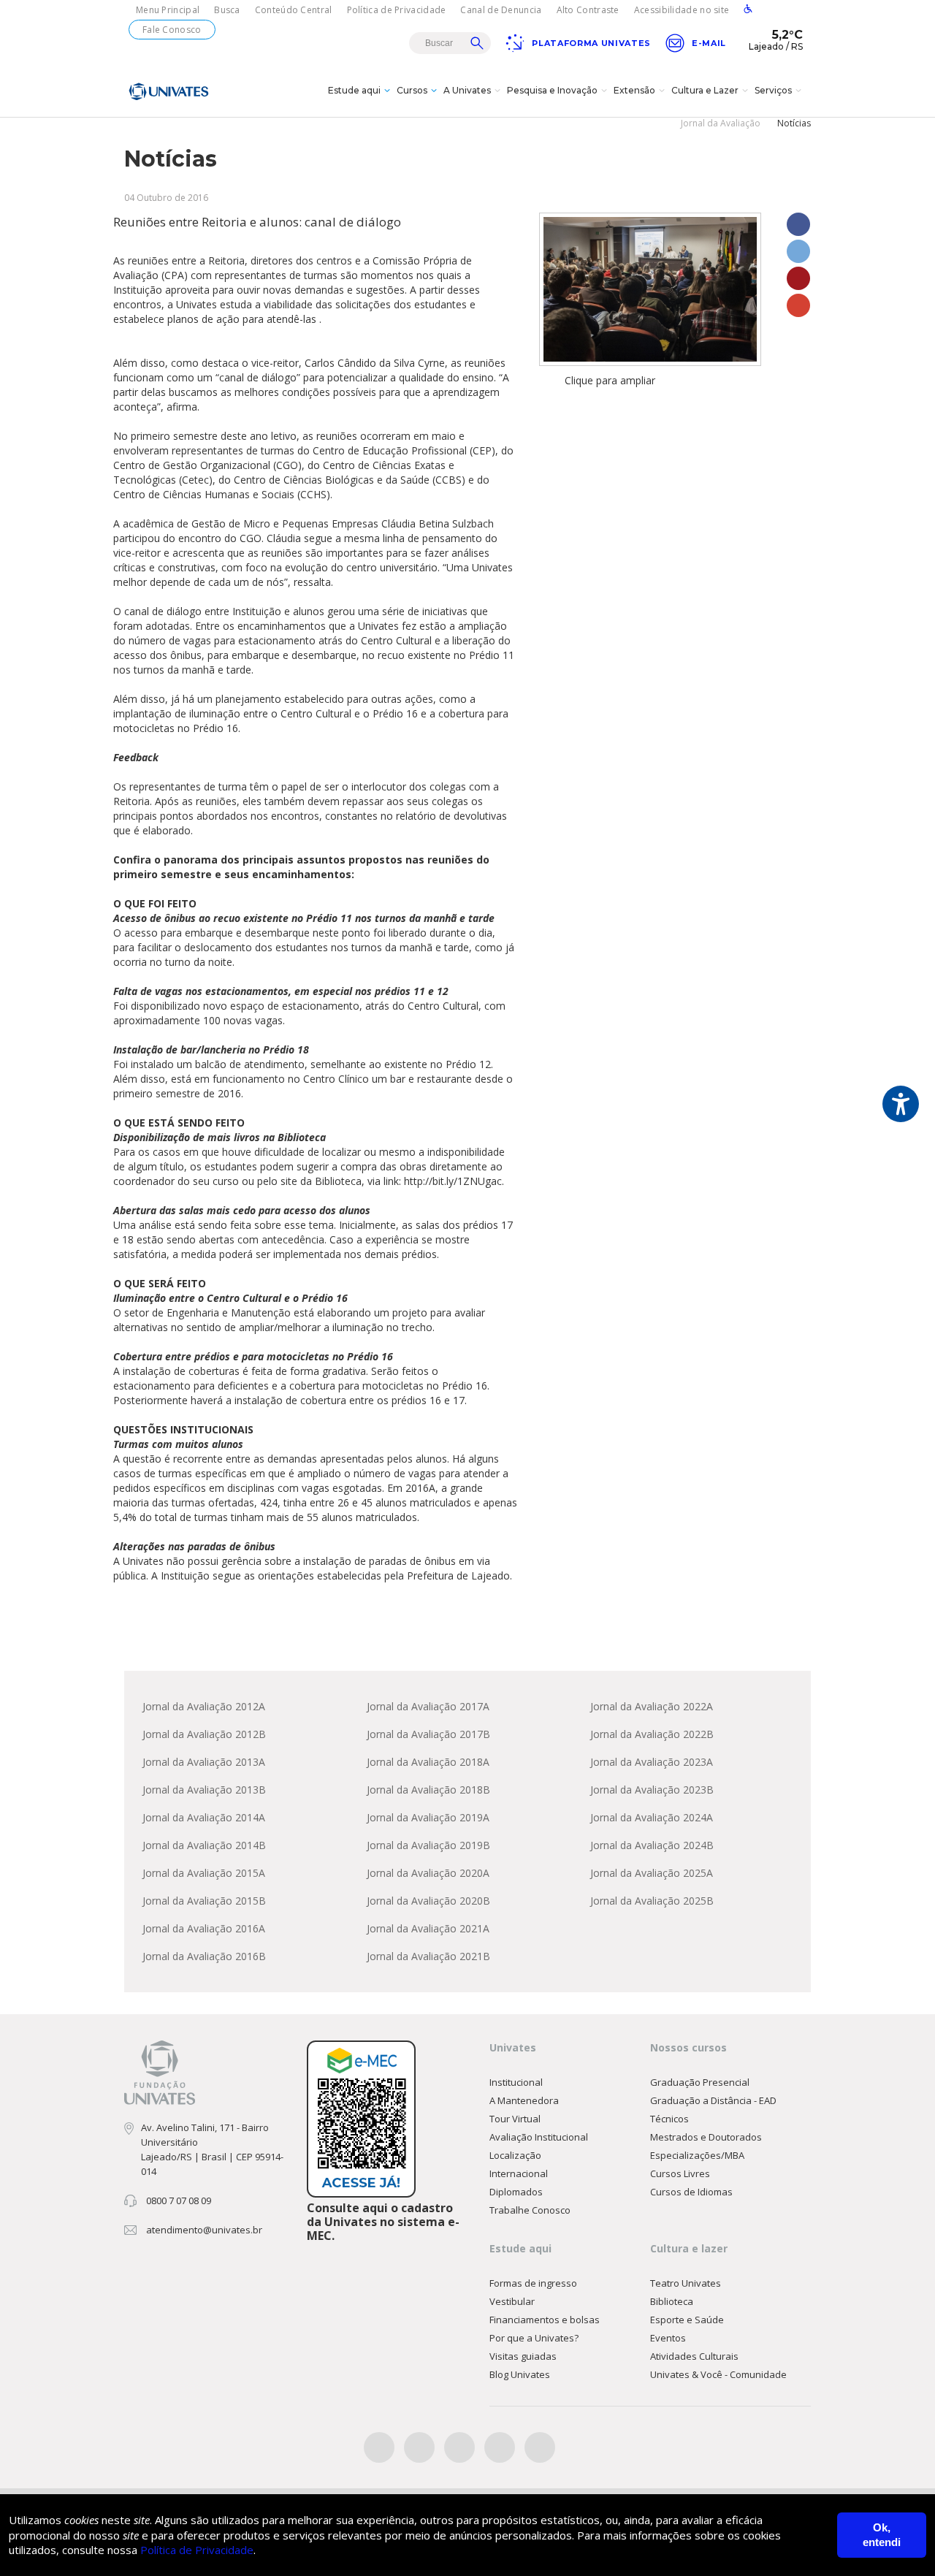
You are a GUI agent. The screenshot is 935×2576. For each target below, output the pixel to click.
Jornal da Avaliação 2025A (652, 1873)
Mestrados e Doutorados (706, 2137)
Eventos (668, 2338)
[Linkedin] (540, 2447)
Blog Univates (520, 2374)
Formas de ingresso (533, 2283)
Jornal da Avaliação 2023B (652, 1790)
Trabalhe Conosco (530, 2210)
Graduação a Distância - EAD (713, 2100)
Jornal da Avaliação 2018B (428, 1790)
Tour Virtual (515, 2119)
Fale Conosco (172, 30)
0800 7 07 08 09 (179, 2200)
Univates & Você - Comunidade (718, 2374)
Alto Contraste (588, 10)
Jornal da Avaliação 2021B (428, 1956)
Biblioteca (672, 2301)
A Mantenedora (524, 2100)
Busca (227, 10)
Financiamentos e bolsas (545, 2320)
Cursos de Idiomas (691, 2192)
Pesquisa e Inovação (552, 90)
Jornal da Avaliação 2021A (428, 1928)
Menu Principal (168, 10)
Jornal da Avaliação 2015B (204, 1901)
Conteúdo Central (294, 10)
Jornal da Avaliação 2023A (652, 1762)
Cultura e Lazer (705, 90)
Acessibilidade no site (682, 10)
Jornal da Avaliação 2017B (428, 1734)
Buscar (477, 43)
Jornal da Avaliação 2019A (428, 1817)
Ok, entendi (882, 2535)
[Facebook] (379, 2447)
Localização (515, 2155)
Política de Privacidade (397, 10)
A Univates (467, 90)
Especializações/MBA (697, 2155)
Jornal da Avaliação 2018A (428, 1762)
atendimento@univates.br (204, 2230)
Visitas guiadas (523, 2356)
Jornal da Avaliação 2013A (204, 1762)
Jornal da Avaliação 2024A (652, 1817)
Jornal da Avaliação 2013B (204, 1790)
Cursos (412, 90)
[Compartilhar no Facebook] (798, 224)
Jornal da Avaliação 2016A (204, 1928)
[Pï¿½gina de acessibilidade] (748, 10)
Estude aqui (354, 90)
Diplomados (516, 2192)
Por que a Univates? (534, 2338)
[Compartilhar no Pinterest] (798, 278)
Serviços (773, 90)
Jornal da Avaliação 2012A (204, 1706)
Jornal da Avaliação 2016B (204, 1956)
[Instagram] (459, 2447)
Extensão (634, 90)
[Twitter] (419, 2447)
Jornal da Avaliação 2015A (204, 1873)
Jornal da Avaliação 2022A (652, 1706)
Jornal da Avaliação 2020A (428, 1873)
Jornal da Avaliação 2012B (204, 1734)
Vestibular (512, 2301)
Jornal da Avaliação (721, 123)
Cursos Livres (680, 2173)
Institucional (516, 2082)
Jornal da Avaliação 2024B (652, 1845)
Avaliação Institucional (539, 2137)
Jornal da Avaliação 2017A (428, 1706)
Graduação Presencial (700, 2082)
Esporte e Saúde (687, 2320)
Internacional (519, 2173)
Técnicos (669, 2119)
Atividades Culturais (694, 2356)
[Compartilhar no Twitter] (798, 251)
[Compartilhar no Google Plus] (798, 305)
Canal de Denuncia (501, 10)
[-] (650, 289)
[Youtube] (500, 2447)
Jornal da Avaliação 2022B (652, 1734)
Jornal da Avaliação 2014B (204, 1845)
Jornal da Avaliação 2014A (204, 1817)
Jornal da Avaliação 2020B (428, 1901)
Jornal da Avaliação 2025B (652, 1901)
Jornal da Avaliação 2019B (428, 1845)
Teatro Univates (686, 2283)
